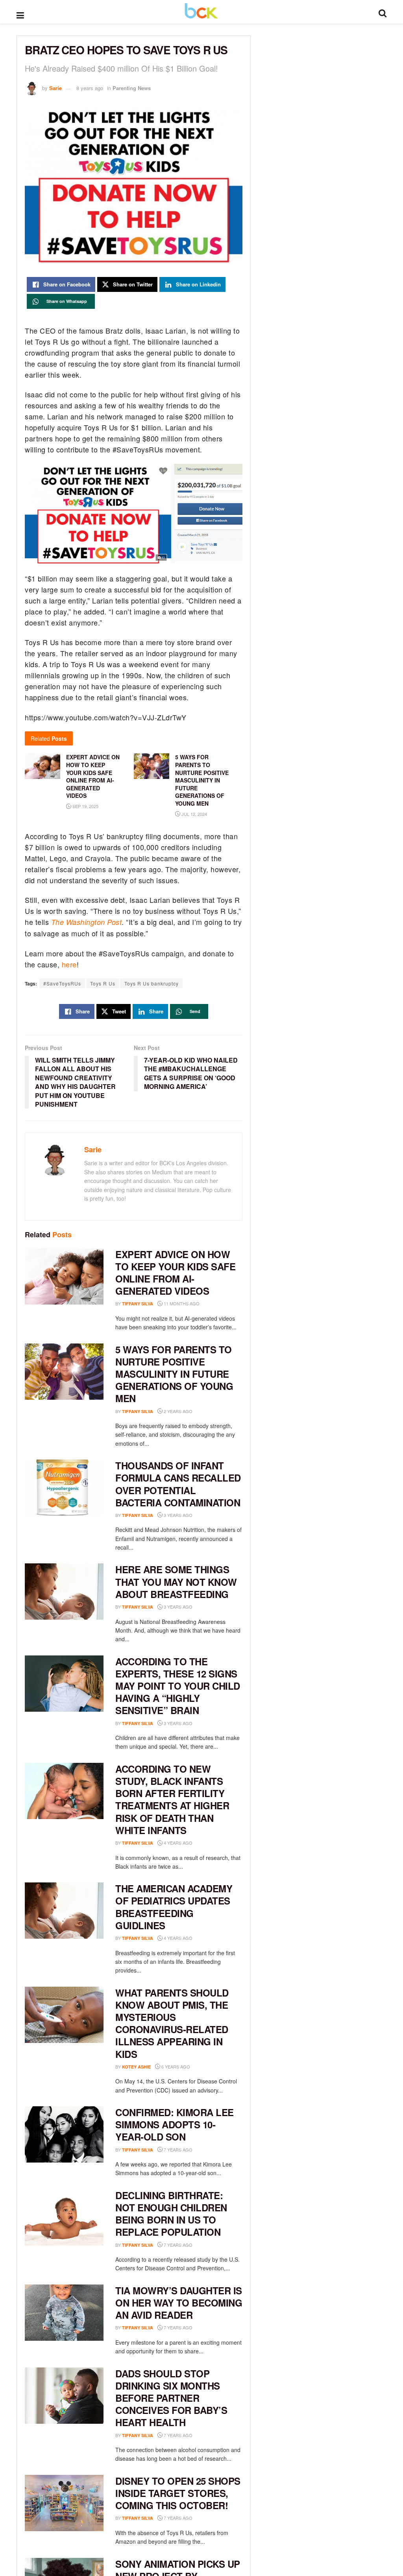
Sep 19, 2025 (85, 806)
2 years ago (177, 1411)
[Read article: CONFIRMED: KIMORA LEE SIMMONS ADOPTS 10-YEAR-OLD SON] (64, 2134)
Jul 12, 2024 (194, 814)
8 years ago (90, 88)
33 (204, 2435)
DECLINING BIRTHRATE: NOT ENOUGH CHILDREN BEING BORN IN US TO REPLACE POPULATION (171, 2214)
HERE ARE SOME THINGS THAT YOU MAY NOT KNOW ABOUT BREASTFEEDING (176, 1581)
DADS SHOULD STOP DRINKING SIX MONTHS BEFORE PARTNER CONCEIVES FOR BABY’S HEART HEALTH (171, 2398)
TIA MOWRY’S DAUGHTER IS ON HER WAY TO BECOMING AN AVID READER (179, 2303)
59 (204, 2245)
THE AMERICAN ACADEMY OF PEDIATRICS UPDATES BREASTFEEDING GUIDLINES (174, 1907)
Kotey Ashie (136, 2067)
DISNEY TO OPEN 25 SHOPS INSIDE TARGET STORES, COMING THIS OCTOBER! (178, 2493)
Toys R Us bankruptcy (152, 983)
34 (204, 1938)
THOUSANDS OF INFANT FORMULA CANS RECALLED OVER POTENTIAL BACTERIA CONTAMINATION (178, 1484)
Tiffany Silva (138, 1304)
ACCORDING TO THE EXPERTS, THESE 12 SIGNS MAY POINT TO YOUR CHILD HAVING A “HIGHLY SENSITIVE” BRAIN (178, 1686)
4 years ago (177, 1843)
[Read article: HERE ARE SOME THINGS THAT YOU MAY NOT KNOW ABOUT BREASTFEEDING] (64, 1592)
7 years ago (177, 2150)
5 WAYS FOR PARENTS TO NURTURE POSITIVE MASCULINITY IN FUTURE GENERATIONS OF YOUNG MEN (202, 780)
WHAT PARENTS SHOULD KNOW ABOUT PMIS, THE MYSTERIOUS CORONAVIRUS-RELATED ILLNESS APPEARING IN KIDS (172, 2023)
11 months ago (181, 1303)
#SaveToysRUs (62, 983)
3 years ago (177, 1515)
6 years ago (175, 2067)
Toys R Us (103, 983)
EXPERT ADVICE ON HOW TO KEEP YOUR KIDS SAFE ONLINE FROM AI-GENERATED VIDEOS (175, 1273)
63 (204, 2150)
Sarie (55, 88)
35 (204, 2328)
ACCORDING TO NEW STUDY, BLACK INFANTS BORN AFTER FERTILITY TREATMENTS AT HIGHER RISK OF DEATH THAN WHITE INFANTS (172, 1799)
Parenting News (132, 88)
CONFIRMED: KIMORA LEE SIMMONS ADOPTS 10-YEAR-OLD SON (175, 2124)
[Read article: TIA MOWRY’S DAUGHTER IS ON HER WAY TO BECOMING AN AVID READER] (64, 2313)
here (69, 964)
